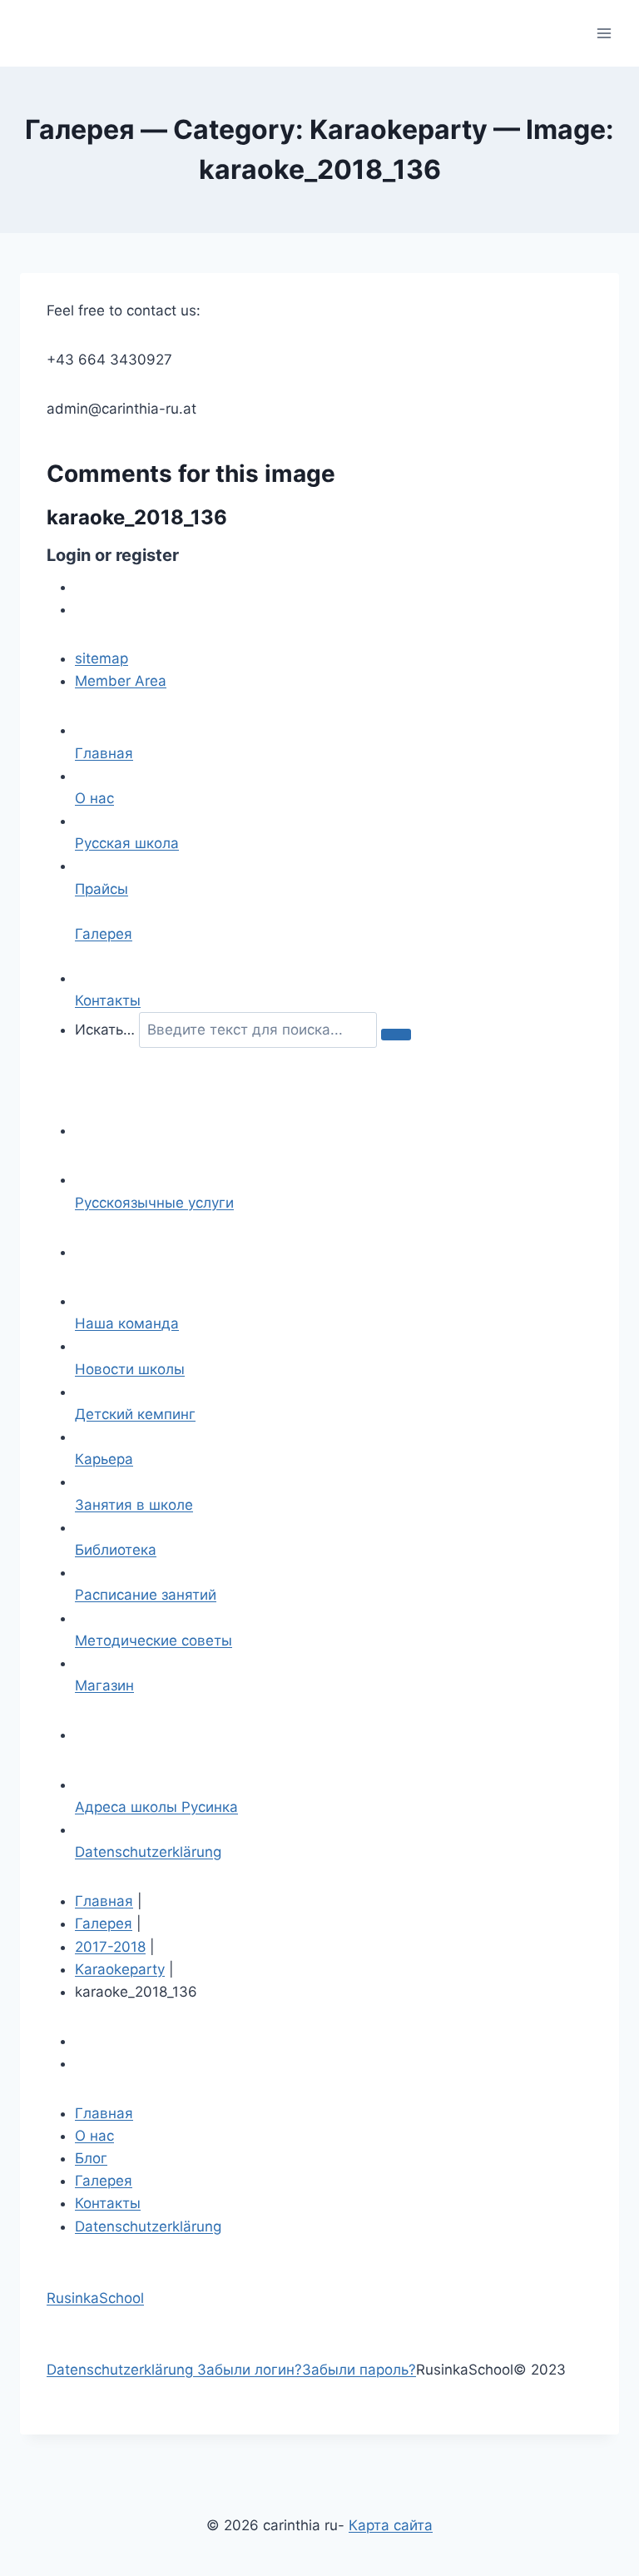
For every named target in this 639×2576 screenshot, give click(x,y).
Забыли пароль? (359, 2370)
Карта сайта (391, 2525)
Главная (104, 1901)
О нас (94, 2136)
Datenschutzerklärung (148, 2226)
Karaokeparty (120, 1969)
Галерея (104, 1923)
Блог (91, 2158)
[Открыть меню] (604, 33)
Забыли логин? (250, 2370)
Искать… (105, 1030)
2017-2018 (110, 1947)
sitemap (102, 658)
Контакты (108, 2203)
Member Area (121, 681)
